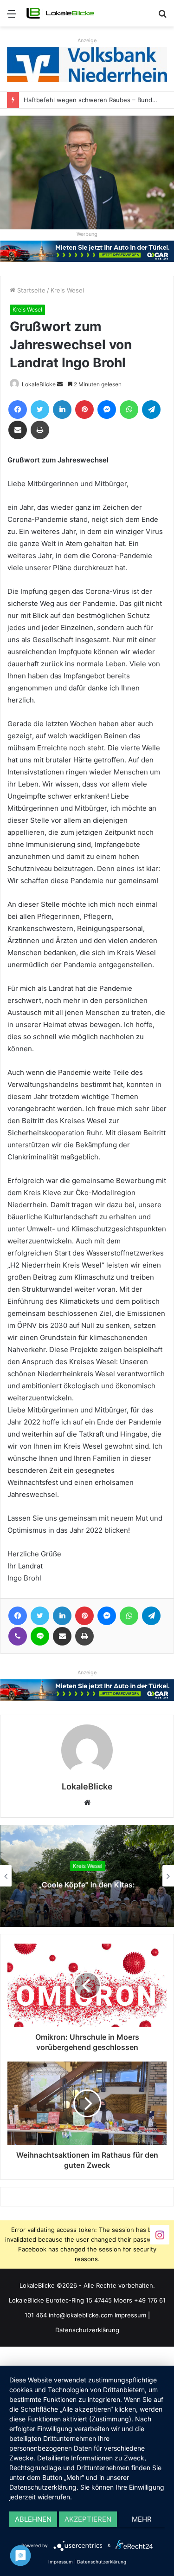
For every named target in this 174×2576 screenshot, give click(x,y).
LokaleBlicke (39, 384)
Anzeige (87, 40)
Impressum (130, 2315)
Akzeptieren (88, 2519)
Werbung (87, 234)
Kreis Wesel (67, 290)
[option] (87, 1876)
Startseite (30, 290)
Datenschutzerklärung (87, 2330)
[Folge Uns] (160, 2234)
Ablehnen (33, 2519)
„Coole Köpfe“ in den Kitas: (87, 1885)
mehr (142, 2519)
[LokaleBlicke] (60, 13)
